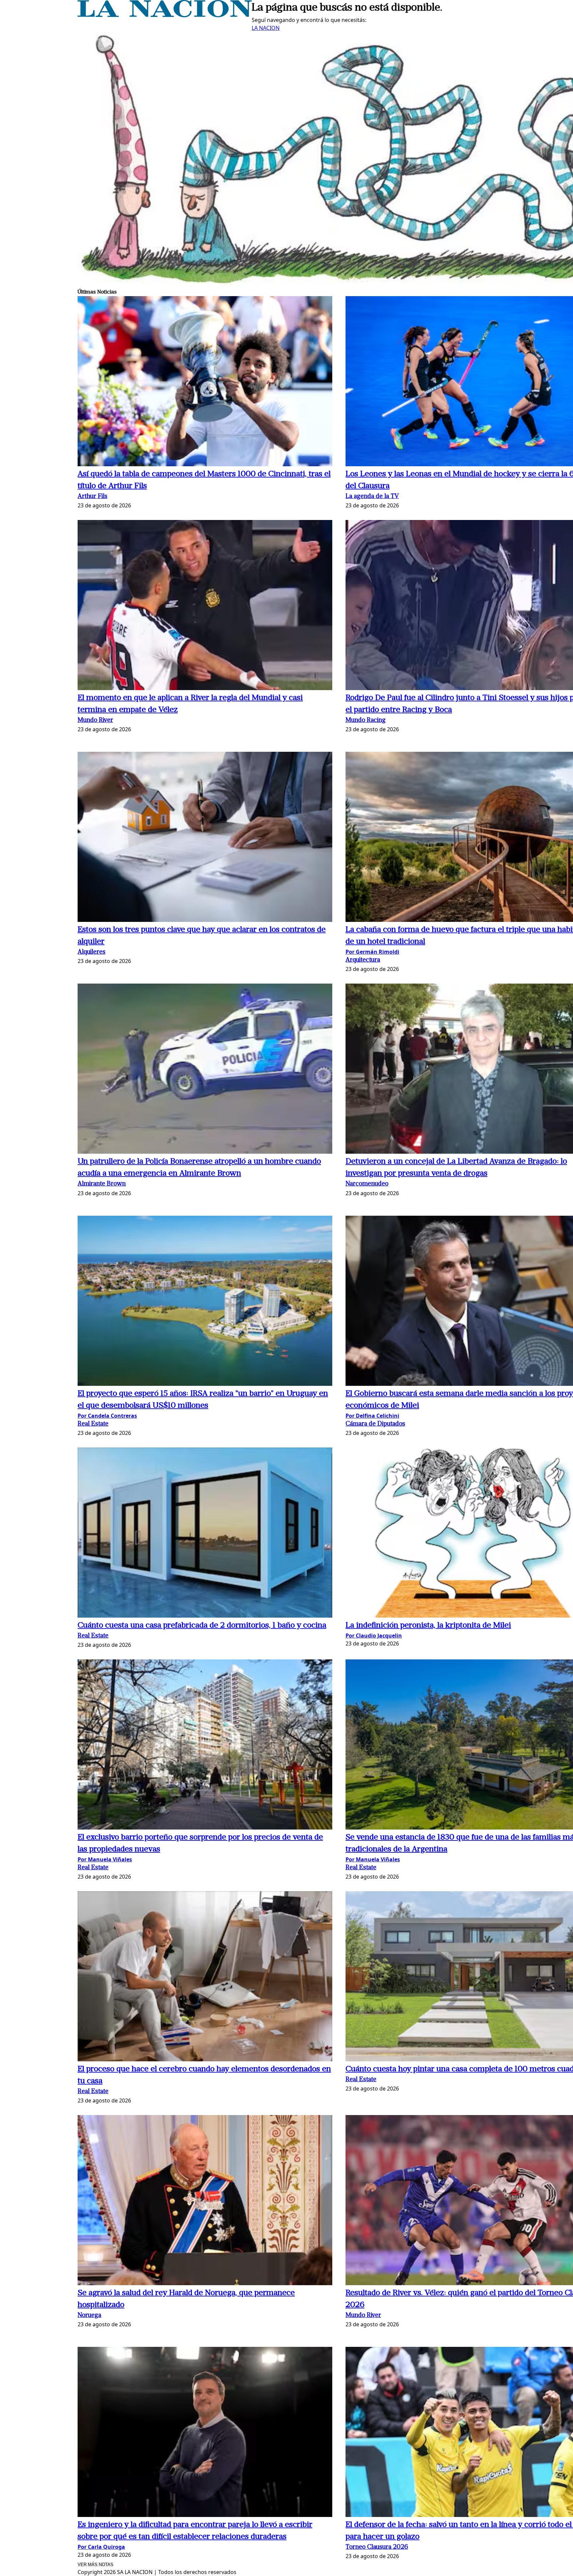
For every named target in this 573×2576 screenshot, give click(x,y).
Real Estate (93, 1424)
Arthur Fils (93, 497)
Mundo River (95, 720)
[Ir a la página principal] (165, 15)
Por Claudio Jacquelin (374, 1636)
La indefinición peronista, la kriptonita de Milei (428, 1626)
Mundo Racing (366, 720)
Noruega (89, 2316)
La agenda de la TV (372, 497)
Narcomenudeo (367, 1184)
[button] (205, 382)
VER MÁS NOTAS (95, 2565)
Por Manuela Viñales (105, 1859)
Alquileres (92, 952)
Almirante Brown (102, 1184)
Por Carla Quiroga (101, 2547)
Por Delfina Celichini (372, 1416)
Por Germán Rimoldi (372, 952)
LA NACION (266, 28)
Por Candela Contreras (107, 1416)
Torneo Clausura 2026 (377, 2547)
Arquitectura (363, 960)
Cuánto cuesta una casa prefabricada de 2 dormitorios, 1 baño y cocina (202, 1626)
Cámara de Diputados (375, 1424)
